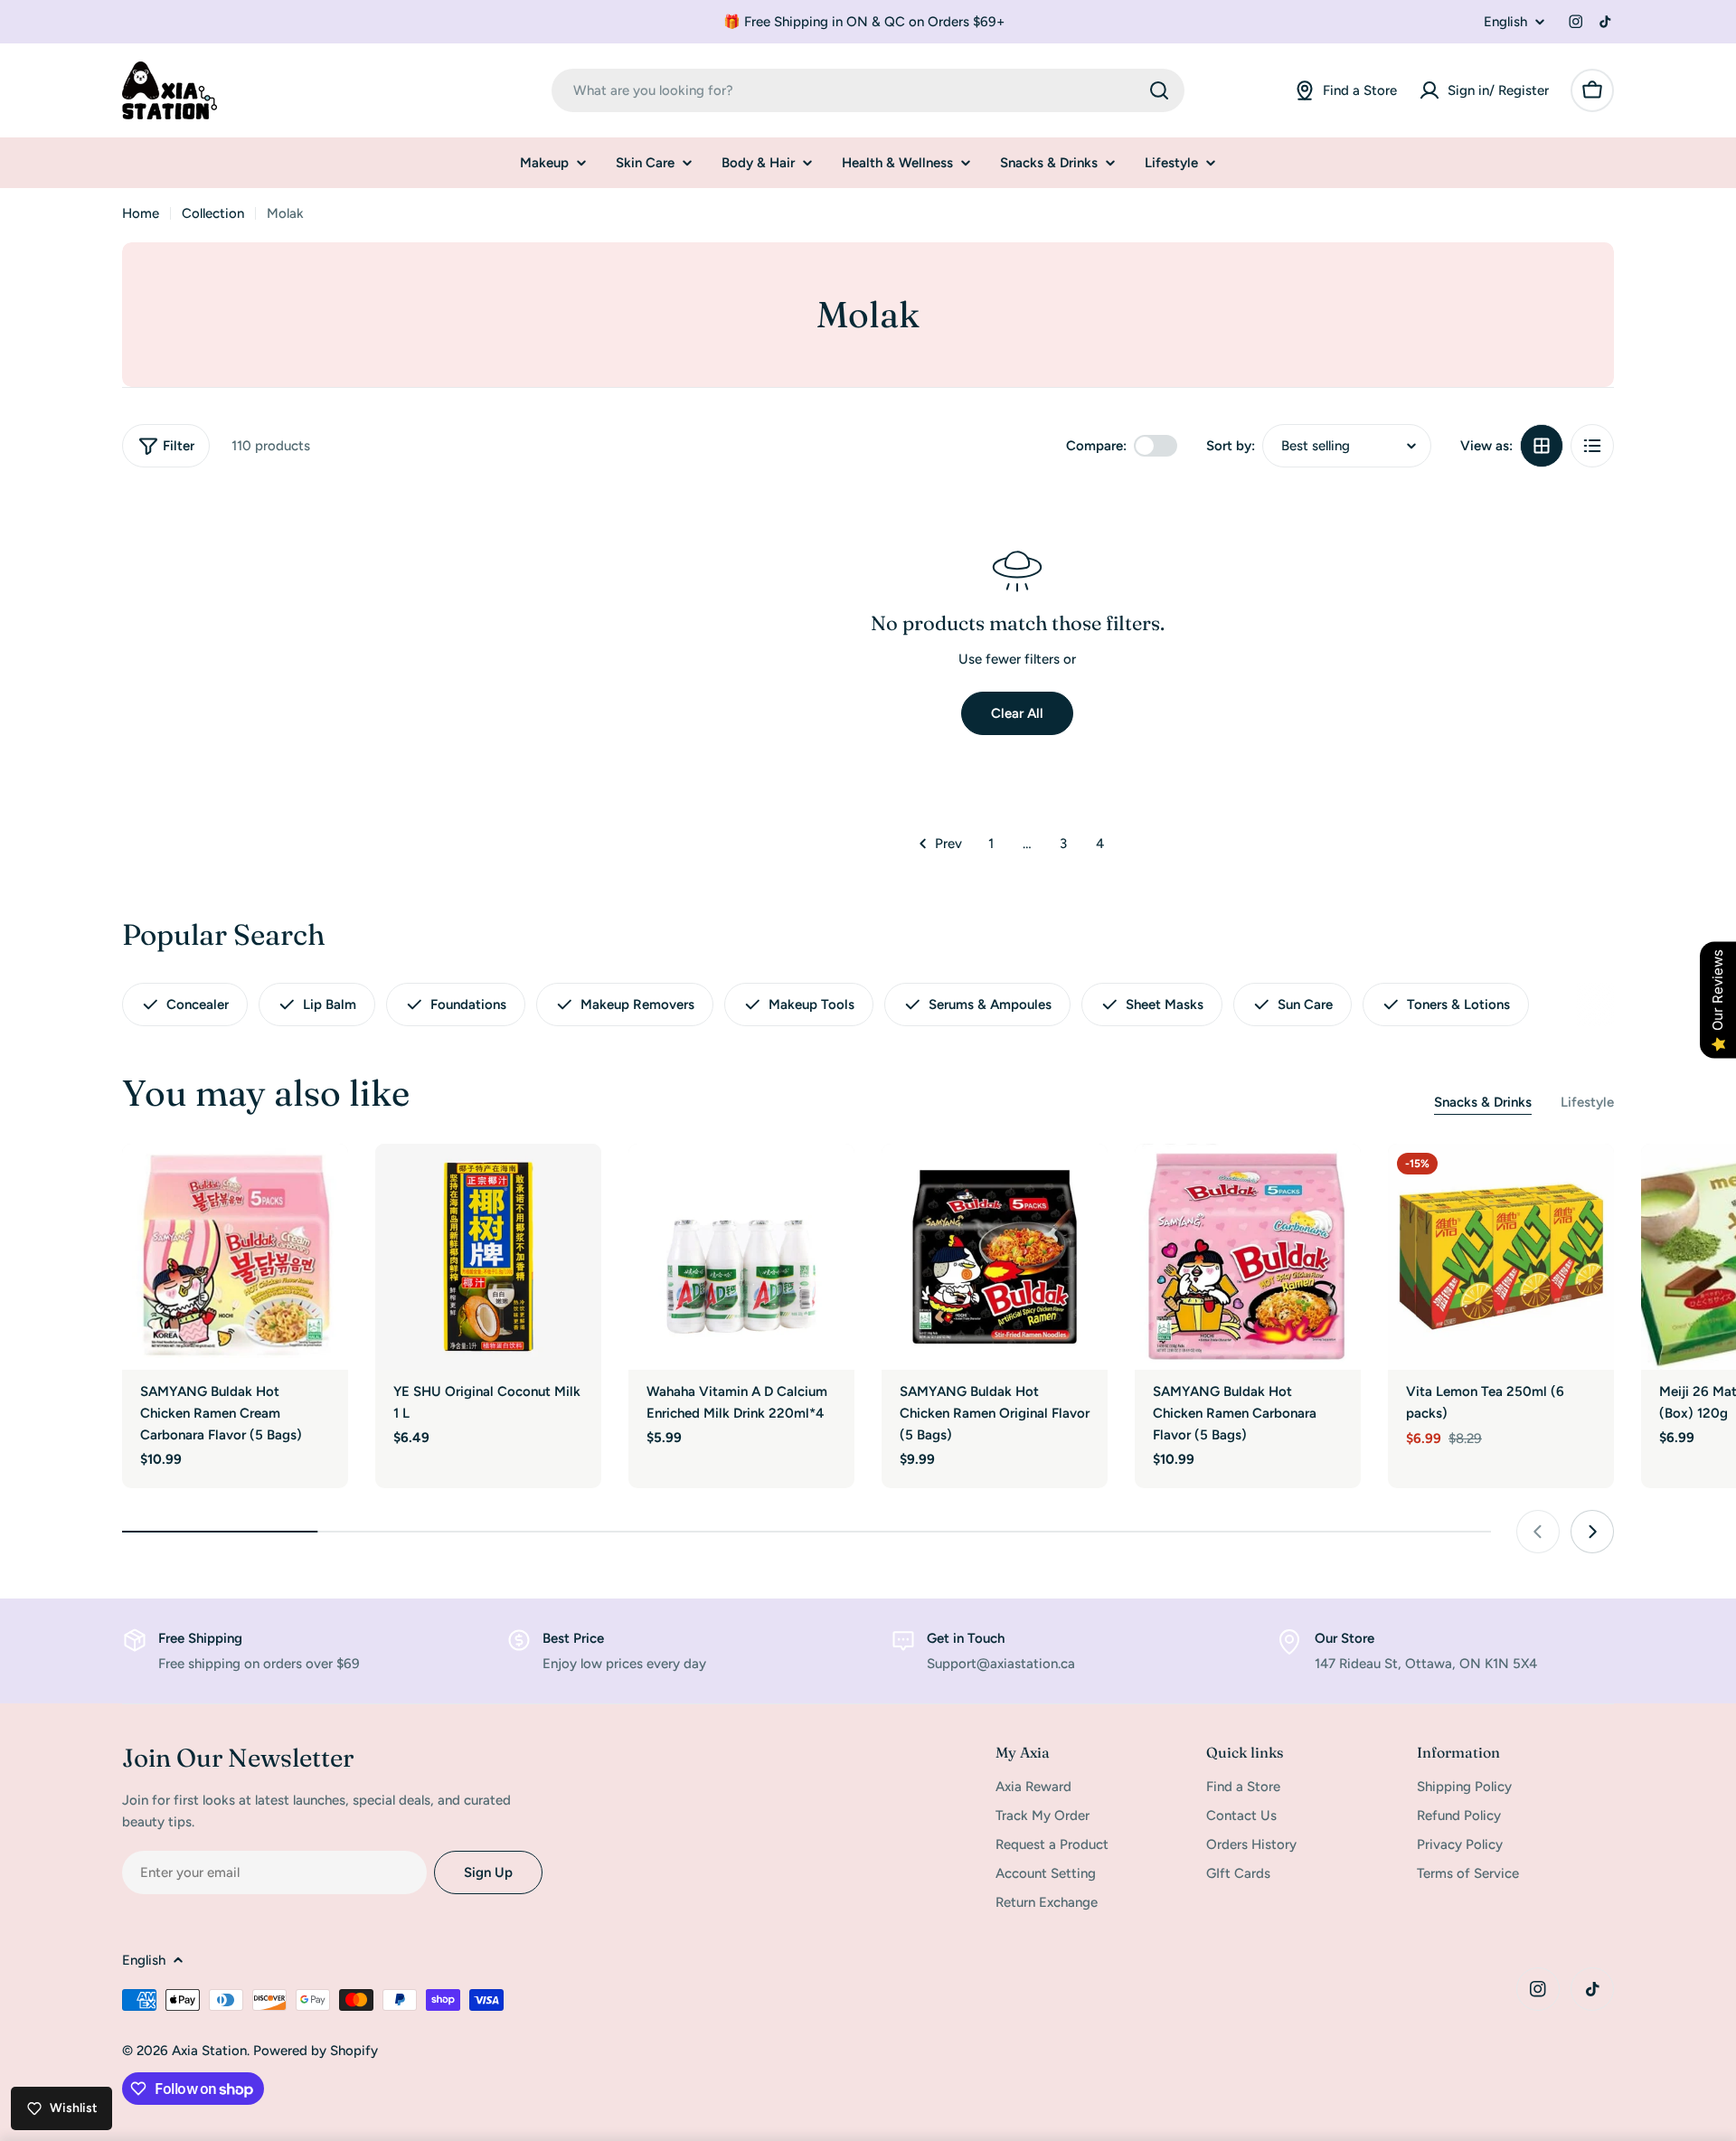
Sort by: (1231, 446)
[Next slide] (1592, 1532)
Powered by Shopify (316, 2051)
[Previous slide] (1538, 1532)
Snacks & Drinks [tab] (1483, 1102)
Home (141, 213)
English (1505, 22)
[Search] (1159, 90)
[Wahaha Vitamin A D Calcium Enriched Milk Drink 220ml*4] (741, 1257)
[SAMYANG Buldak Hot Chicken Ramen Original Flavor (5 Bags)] (995, 1257)
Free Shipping (200, 1638)
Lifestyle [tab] (1587, 1102)
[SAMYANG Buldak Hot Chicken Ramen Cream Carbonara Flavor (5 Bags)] (235, 1257)
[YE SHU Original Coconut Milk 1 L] (488, 1257)
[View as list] (1592, 446)
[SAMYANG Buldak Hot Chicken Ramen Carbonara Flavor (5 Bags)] (1248, 1257)
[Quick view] (322, 1184)
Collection (213, 213)
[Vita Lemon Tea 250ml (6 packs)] (1501, 1257)
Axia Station (209, 2051)
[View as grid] (1542, 446)
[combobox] (868, 90)
